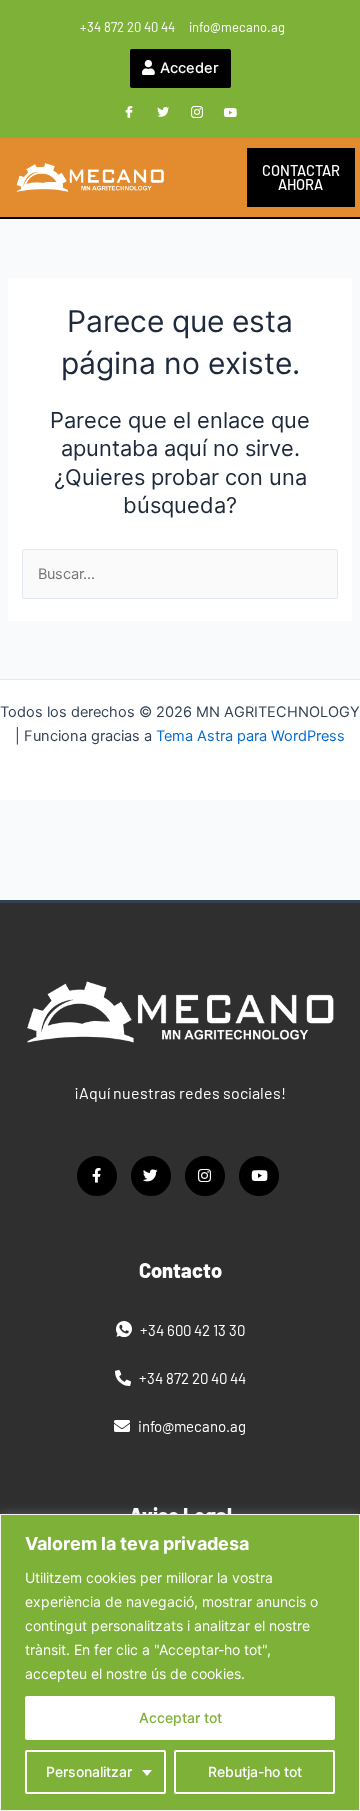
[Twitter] (163, 113)
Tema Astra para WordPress (250, 736)
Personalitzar (89, 1771)
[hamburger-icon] (203, 177)
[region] (180, 1662)
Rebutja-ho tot (255, 1771)
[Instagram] (197, 113)
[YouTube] (231, 113)
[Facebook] (129, 113)
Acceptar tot (180, 1717)
